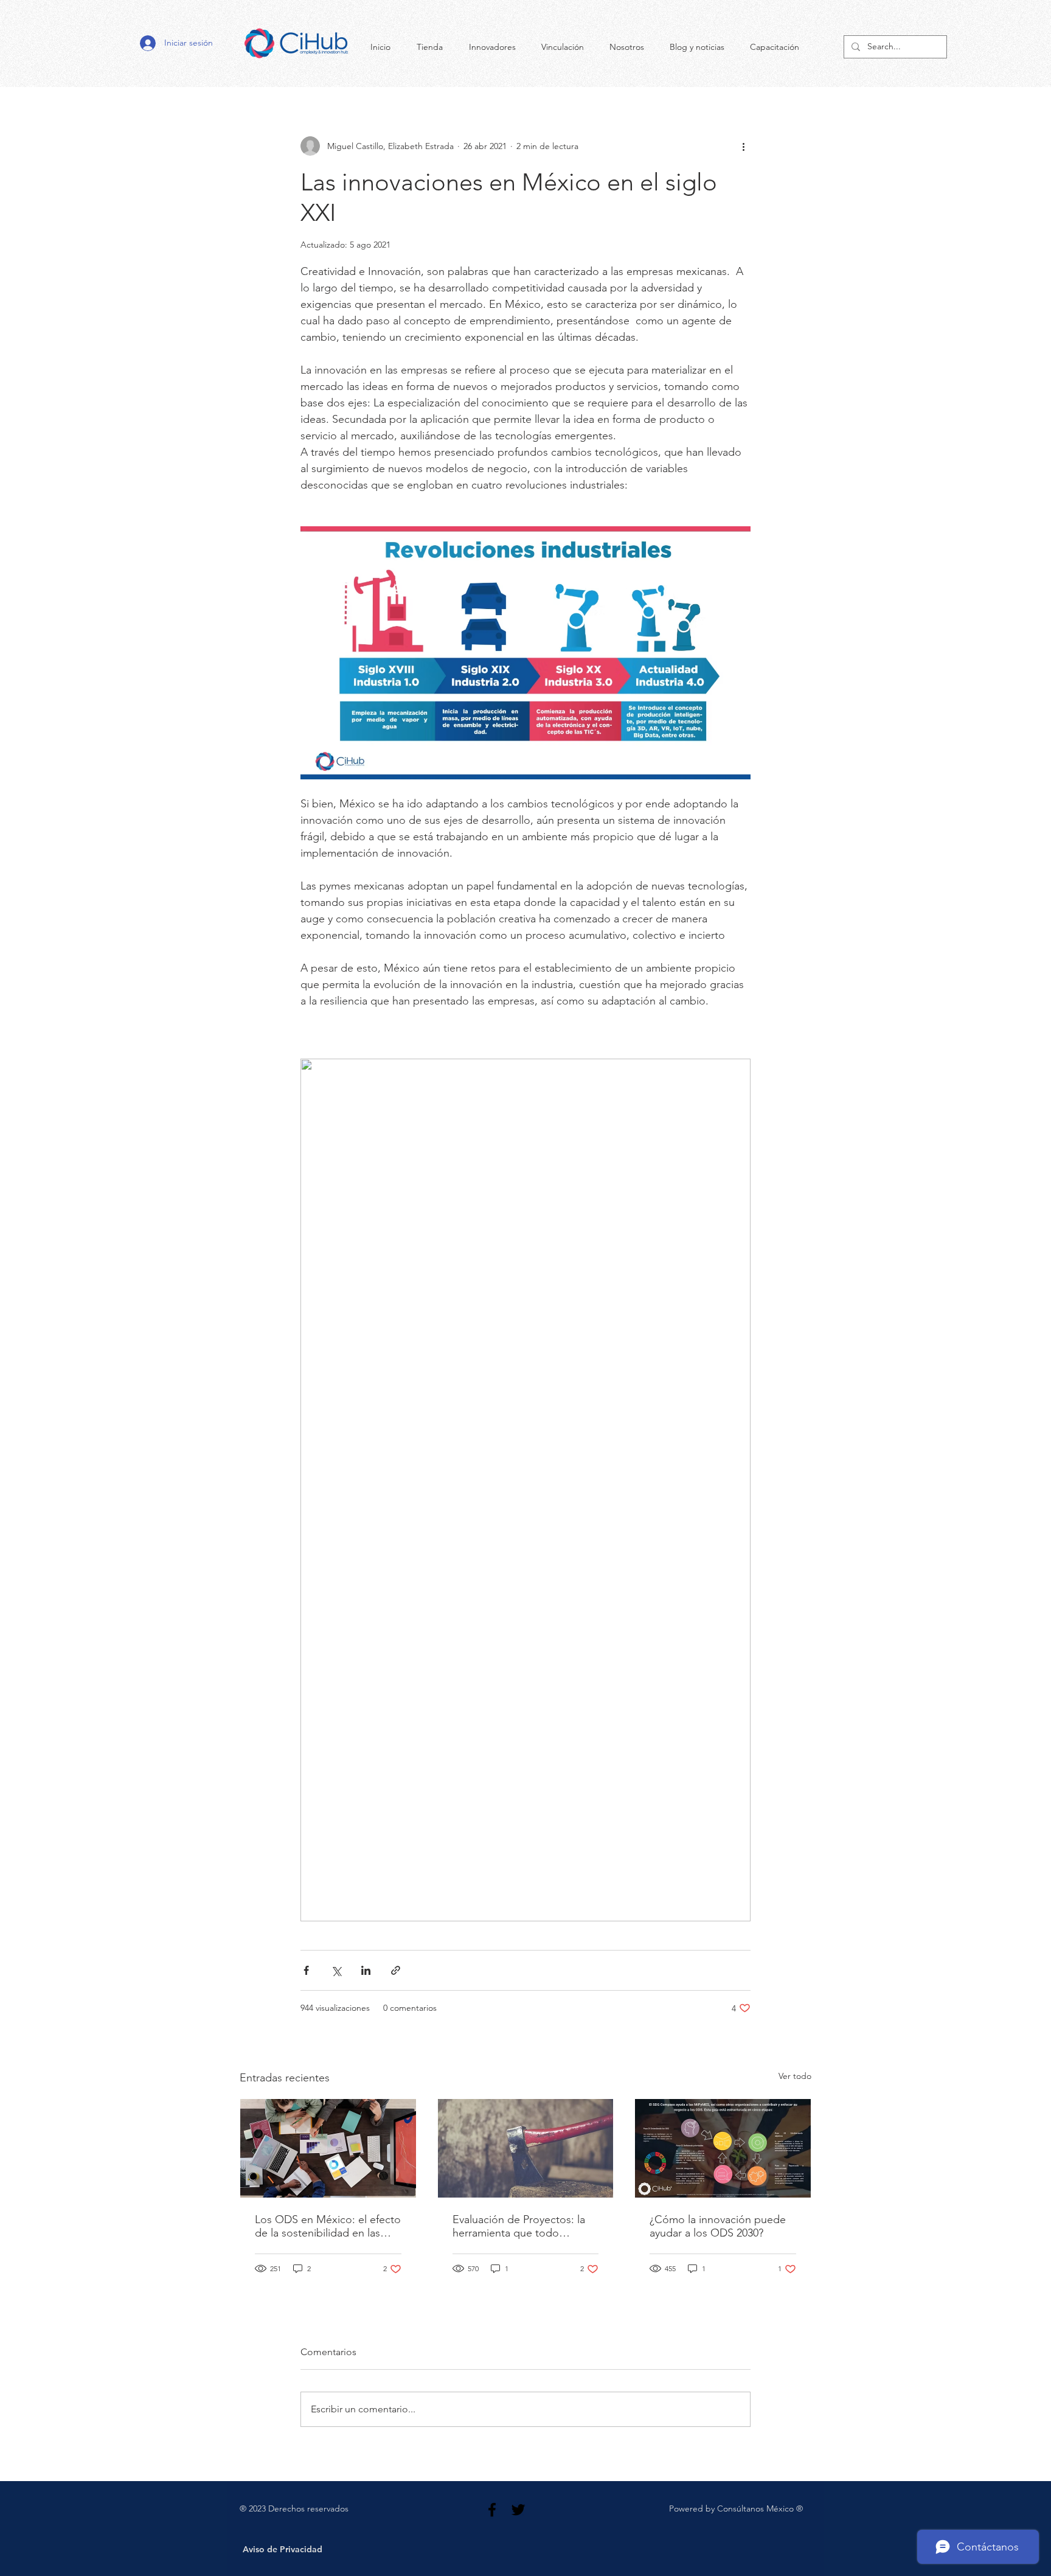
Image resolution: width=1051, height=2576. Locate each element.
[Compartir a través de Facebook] (306, 1970)
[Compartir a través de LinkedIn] (366, 1970)
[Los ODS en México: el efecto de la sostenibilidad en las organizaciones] (328, 2148)
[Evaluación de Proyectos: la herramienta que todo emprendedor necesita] (526, 2148)
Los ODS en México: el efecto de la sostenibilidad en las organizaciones (328, 2226)
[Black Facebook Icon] (492, 2510)
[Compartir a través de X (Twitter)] (336, 1970)
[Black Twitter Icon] (518, 2510)
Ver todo (795, 2076)
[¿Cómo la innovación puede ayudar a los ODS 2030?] (723, 2148)
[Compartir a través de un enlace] (396, 1970)
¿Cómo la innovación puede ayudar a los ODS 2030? (718, 2226)
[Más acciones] (743, 146)
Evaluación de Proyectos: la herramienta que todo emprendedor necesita (519, 2226)
